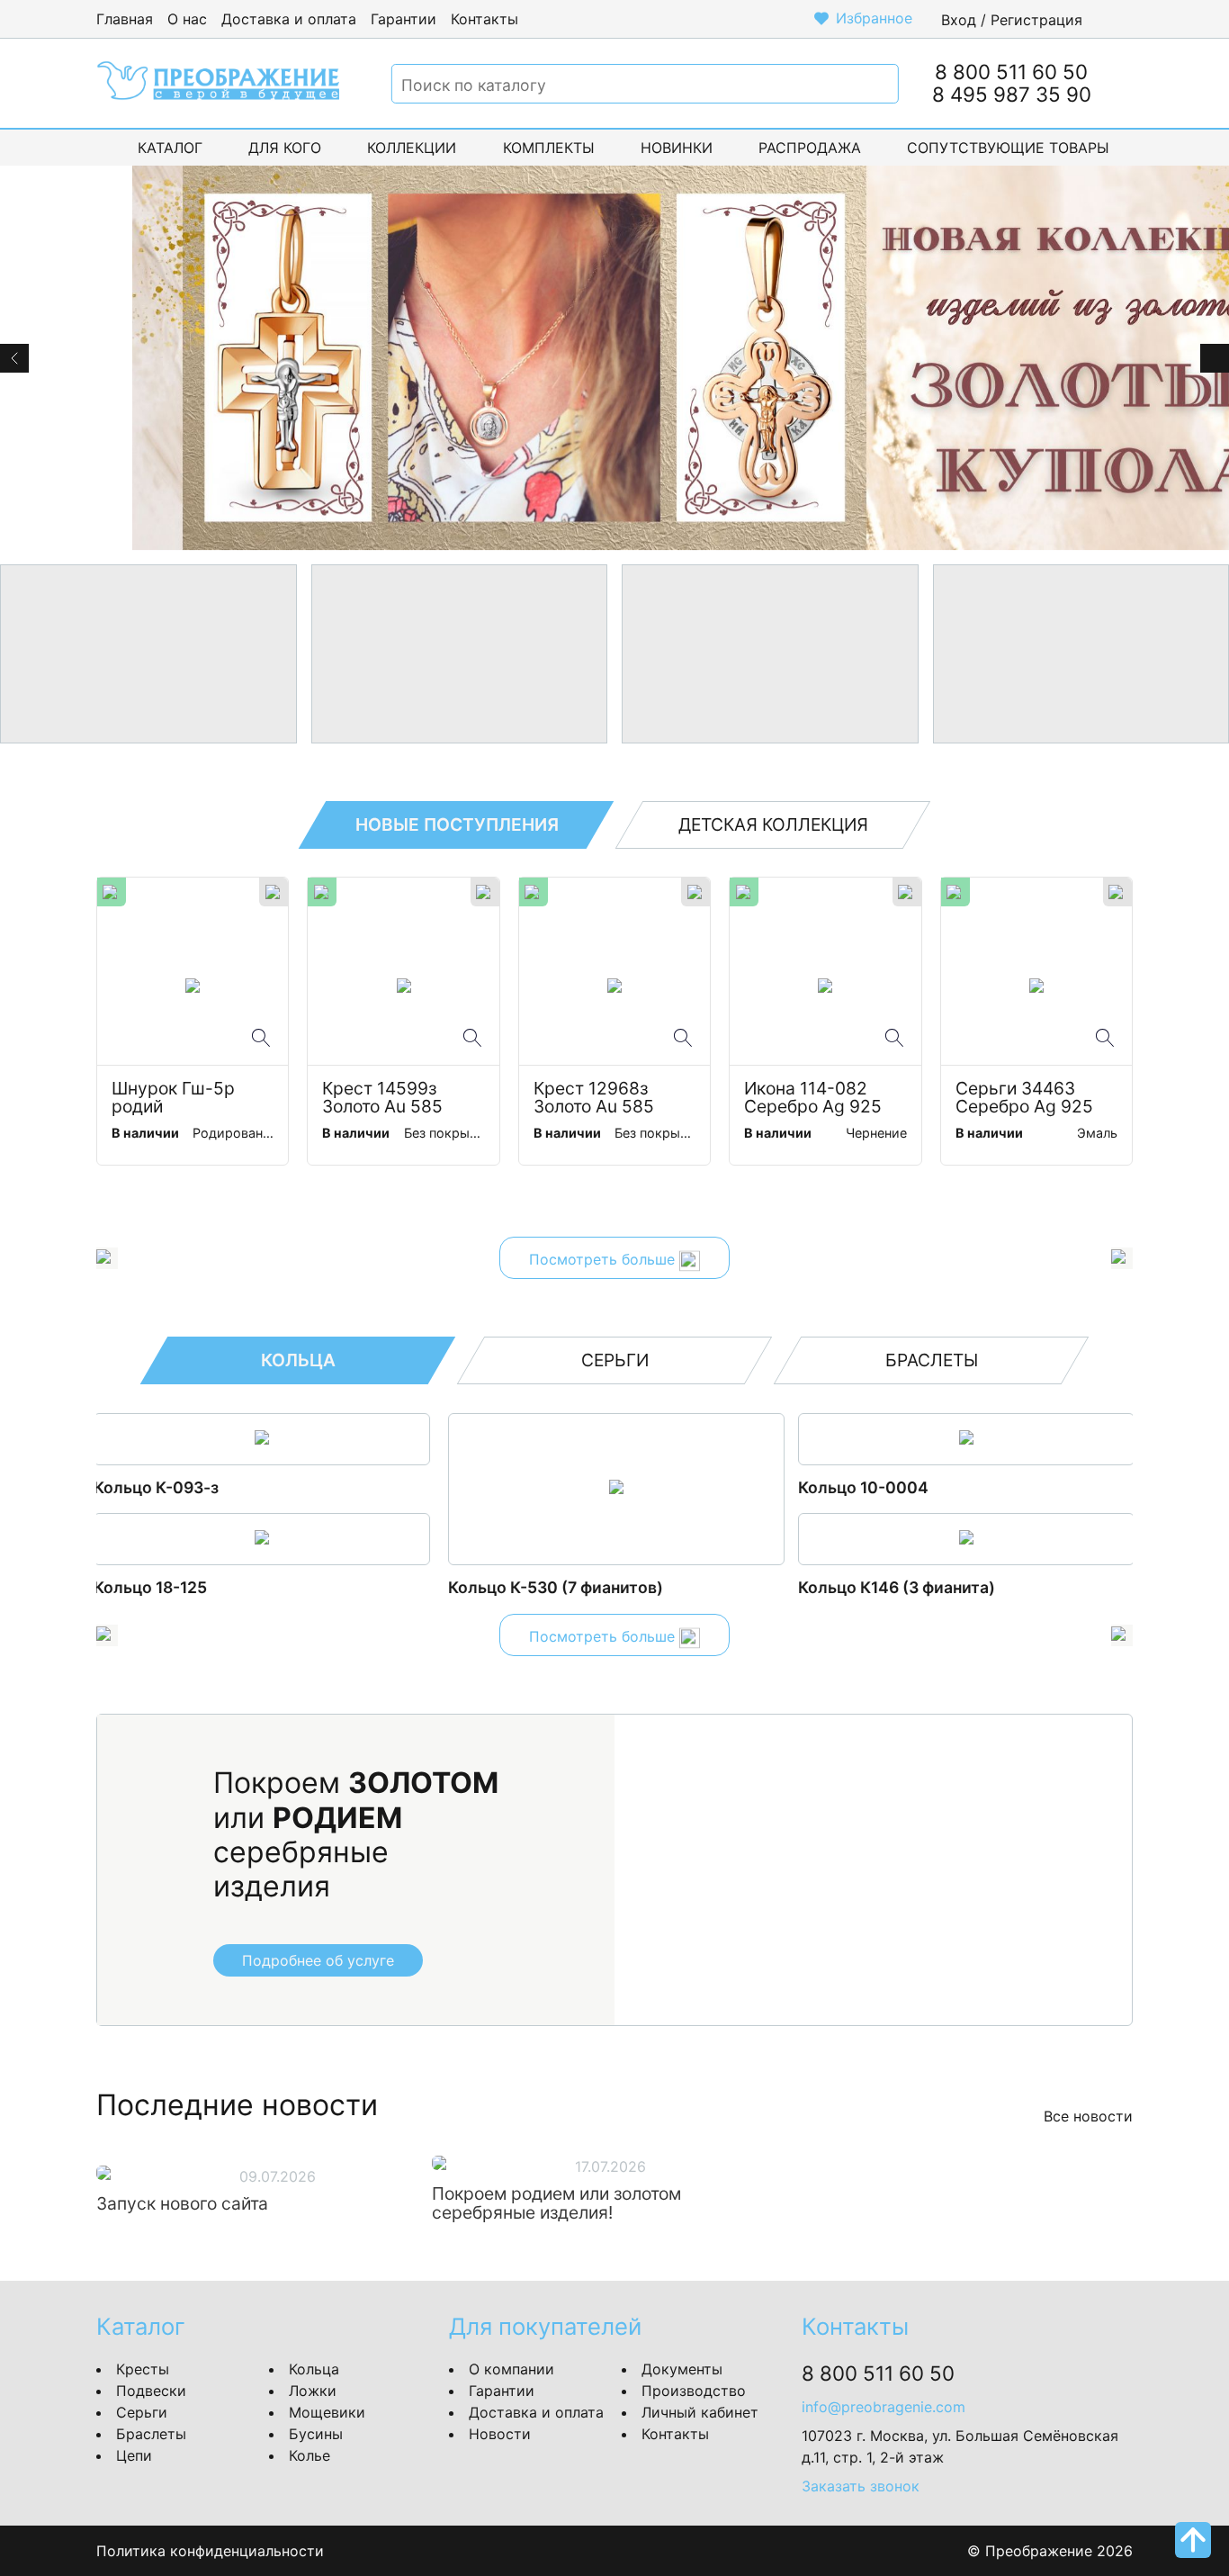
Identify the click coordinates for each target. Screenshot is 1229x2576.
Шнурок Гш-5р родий (175, 1098)
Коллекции (412, 148)
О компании (511, 2369)
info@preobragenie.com (884, 2407)
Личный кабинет (700, 2412)
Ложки (313, 2391)
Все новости (1088, 2116)
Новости (500, 2434)
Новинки (677, 148)
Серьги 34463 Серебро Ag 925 (1024, 1098)
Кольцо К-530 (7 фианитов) (204, 1587)
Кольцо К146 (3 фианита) (545, 1587)
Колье (309, 2455)
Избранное (874, 18)
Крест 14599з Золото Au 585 (382, 1098)
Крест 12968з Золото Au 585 (594, 1098)
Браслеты (151, 2434)
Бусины (316, 2434)
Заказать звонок (861, 2486)
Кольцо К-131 (848, 1487)
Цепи (134, 2455)
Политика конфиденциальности (210, 2551)
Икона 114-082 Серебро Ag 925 (813, 1098)
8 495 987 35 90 (1012, 94)
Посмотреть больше (604, 1260)
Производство (694, 2391)
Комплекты (549, 148)
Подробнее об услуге (318, 1960)
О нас (187, 19)
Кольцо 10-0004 (511, 1487)
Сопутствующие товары (1008, 148)
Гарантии (404, 19)
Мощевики (327, 2412)
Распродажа (810, 148)
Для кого (285, 148)
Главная (125, 19)
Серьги (142, 2412)
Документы (682, 2369)
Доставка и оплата (289, 19)
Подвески (151, 2391)
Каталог (170, 148)
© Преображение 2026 (1050, 2551)
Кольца (314, 2369)
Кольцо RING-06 (860, 1587)
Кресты (143, 2369)
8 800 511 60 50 (1011, 72)
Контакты (484, 19)
